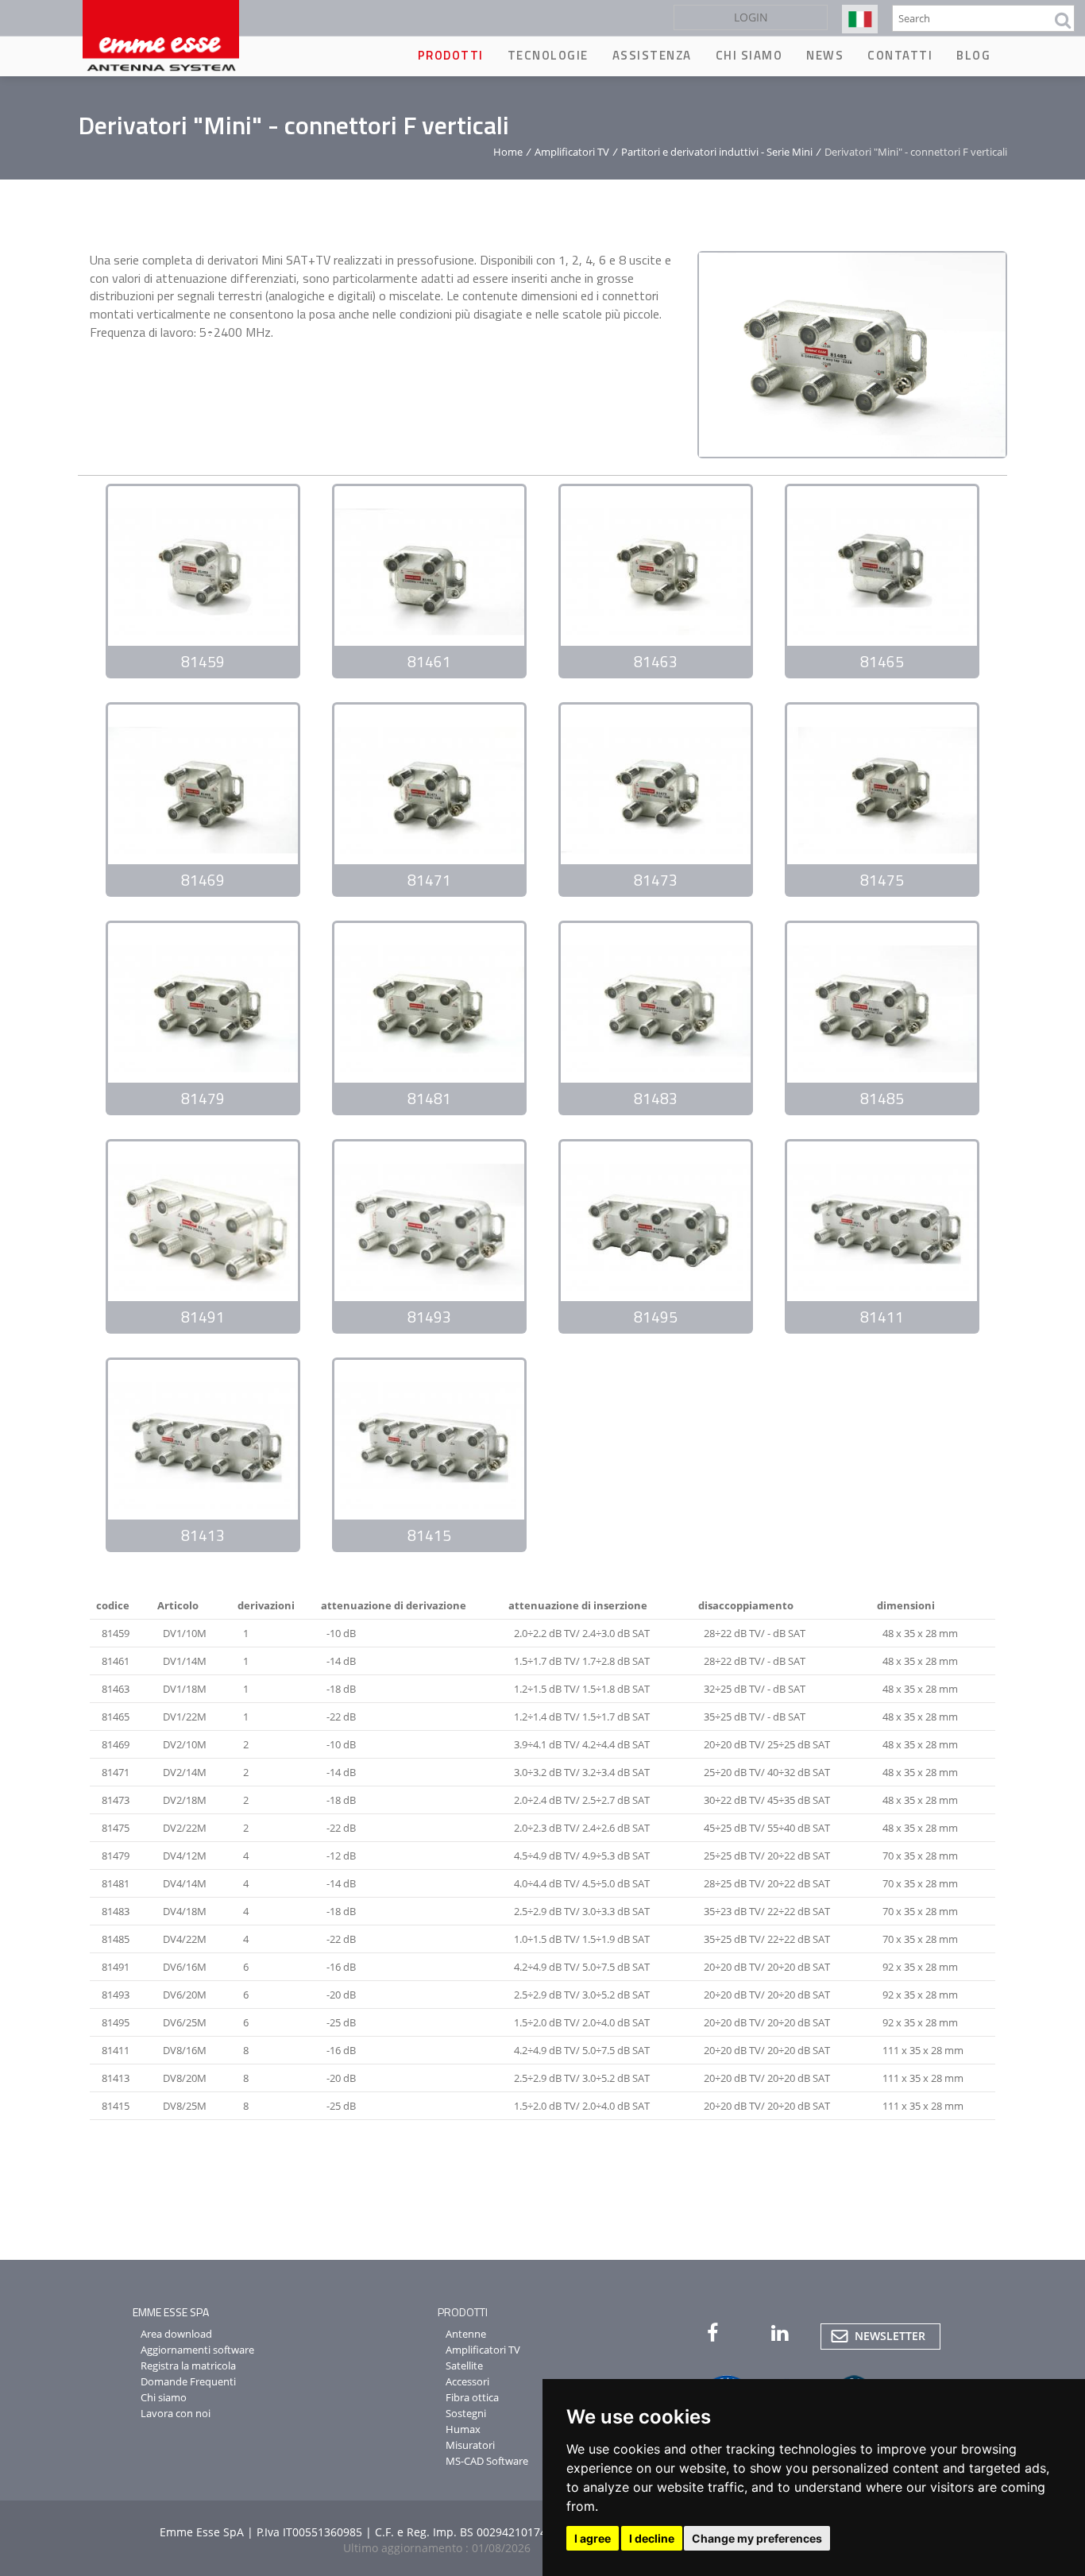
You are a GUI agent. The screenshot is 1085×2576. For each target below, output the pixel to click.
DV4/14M (185, 1883)
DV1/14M (185, 1661)
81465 (116, 1717)
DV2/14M (185, 1772)
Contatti (900, 55)
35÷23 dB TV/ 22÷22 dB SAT (767, 1911)
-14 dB (341, 1661)
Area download (176, 2334)
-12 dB (341, 1856)
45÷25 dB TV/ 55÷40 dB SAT (767, 1828)
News (825, 55)
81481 (116, 1883)
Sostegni (466, 2413)
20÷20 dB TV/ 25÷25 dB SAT (767, 1744)
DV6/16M (185, 1967)
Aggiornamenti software (197, 2350)
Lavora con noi (176, 2413)
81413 (116, 2078)
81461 (116, 1661)
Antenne (466, 2334)
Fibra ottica (472, 2397)
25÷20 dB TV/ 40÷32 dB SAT (767, 1772)
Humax (463, 2429)
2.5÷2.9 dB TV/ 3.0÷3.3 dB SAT (582, 1911)
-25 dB (341, 2022)
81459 (116, 1633)
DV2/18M (185, 1800)
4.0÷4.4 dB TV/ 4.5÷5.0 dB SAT (582, 1883)
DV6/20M (185, 1995)
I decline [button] (652, 2538)
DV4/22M (185, 1939)
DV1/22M (185, 1717)
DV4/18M (185, 1911)
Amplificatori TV (572, 152)
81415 (116, 2106)
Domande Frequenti (188, 2381)
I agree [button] (593, 2538)
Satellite (464, 2366)
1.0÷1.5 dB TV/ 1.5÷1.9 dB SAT (582, 1939)
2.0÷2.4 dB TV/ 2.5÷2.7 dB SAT (582, 1800)
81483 (116, 1911)
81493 (116, 1995)
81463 (116, 1689)
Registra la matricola (188, 2366)
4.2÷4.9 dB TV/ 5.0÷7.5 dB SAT (582, 1967)
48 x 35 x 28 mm (920, 1633)
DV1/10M (185, 1633)
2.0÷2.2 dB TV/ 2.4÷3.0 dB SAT (582, 1633)
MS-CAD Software (487, 2461)
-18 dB (341, 1689)
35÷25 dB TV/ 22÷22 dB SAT (767, 1939)
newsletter (890, 2336)
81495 (116, 2022)
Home (508, 152)
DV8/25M (185, 2106)
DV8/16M (185, 2050)
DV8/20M (185, 2078)
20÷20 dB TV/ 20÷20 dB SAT (767, 1967)
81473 (116, 1800)
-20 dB (341, 1995)
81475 (116, 1828)
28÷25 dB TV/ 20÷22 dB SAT (767, 1883)
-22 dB (341, 1717)
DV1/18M (185, 1689)
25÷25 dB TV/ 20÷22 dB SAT (767, 1856)
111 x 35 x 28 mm (923, 2050)
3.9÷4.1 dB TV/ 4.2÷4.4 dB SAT (582, 1744)
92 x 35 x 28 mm (920, 1967)
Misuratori (470, 2445)
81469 (116, 1744)
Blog (973, 55)
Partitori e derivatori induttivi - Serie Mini (717, 152)
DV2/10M (185, 1744)
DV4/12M (185, 1856)
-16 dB (341, 1967)
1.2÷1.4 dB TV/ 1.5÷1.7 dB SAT (582, 1717)
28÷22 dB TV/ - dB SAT (755, 1633)
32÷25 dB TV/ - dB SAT (755, 1689)
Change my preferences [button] (757, 2538)
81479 (116, 1856)
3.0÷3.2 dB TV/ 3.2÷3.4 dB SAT (582, 1772)
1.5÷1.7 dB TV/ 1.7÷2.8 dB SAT (582, 1661)
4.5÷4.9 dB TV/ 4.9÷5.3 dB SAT (582, 1856)
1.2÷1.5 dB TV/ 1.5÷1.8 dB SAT (582, 1689)
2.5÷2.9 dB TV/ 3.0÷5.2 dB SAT (582, 1995)
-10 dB (341, 1633)
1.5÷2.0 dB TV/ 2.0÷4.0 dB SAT (582, 2022)
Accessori (467, 2381)
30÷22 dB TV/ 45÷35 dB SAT (767, 1800)
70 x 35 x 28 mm (920, 1856)
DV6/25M (185, 2022)
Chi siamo (749, 55)
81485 (116, 1939)
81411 (116, 2050)
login (751, 17)
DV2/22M (185, 1828)
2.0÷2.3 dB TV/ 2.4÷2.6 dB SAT (582, 1828)
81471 (116, 1772)
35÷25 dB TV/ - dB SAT (755, 1717)
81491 (116, 1967)
